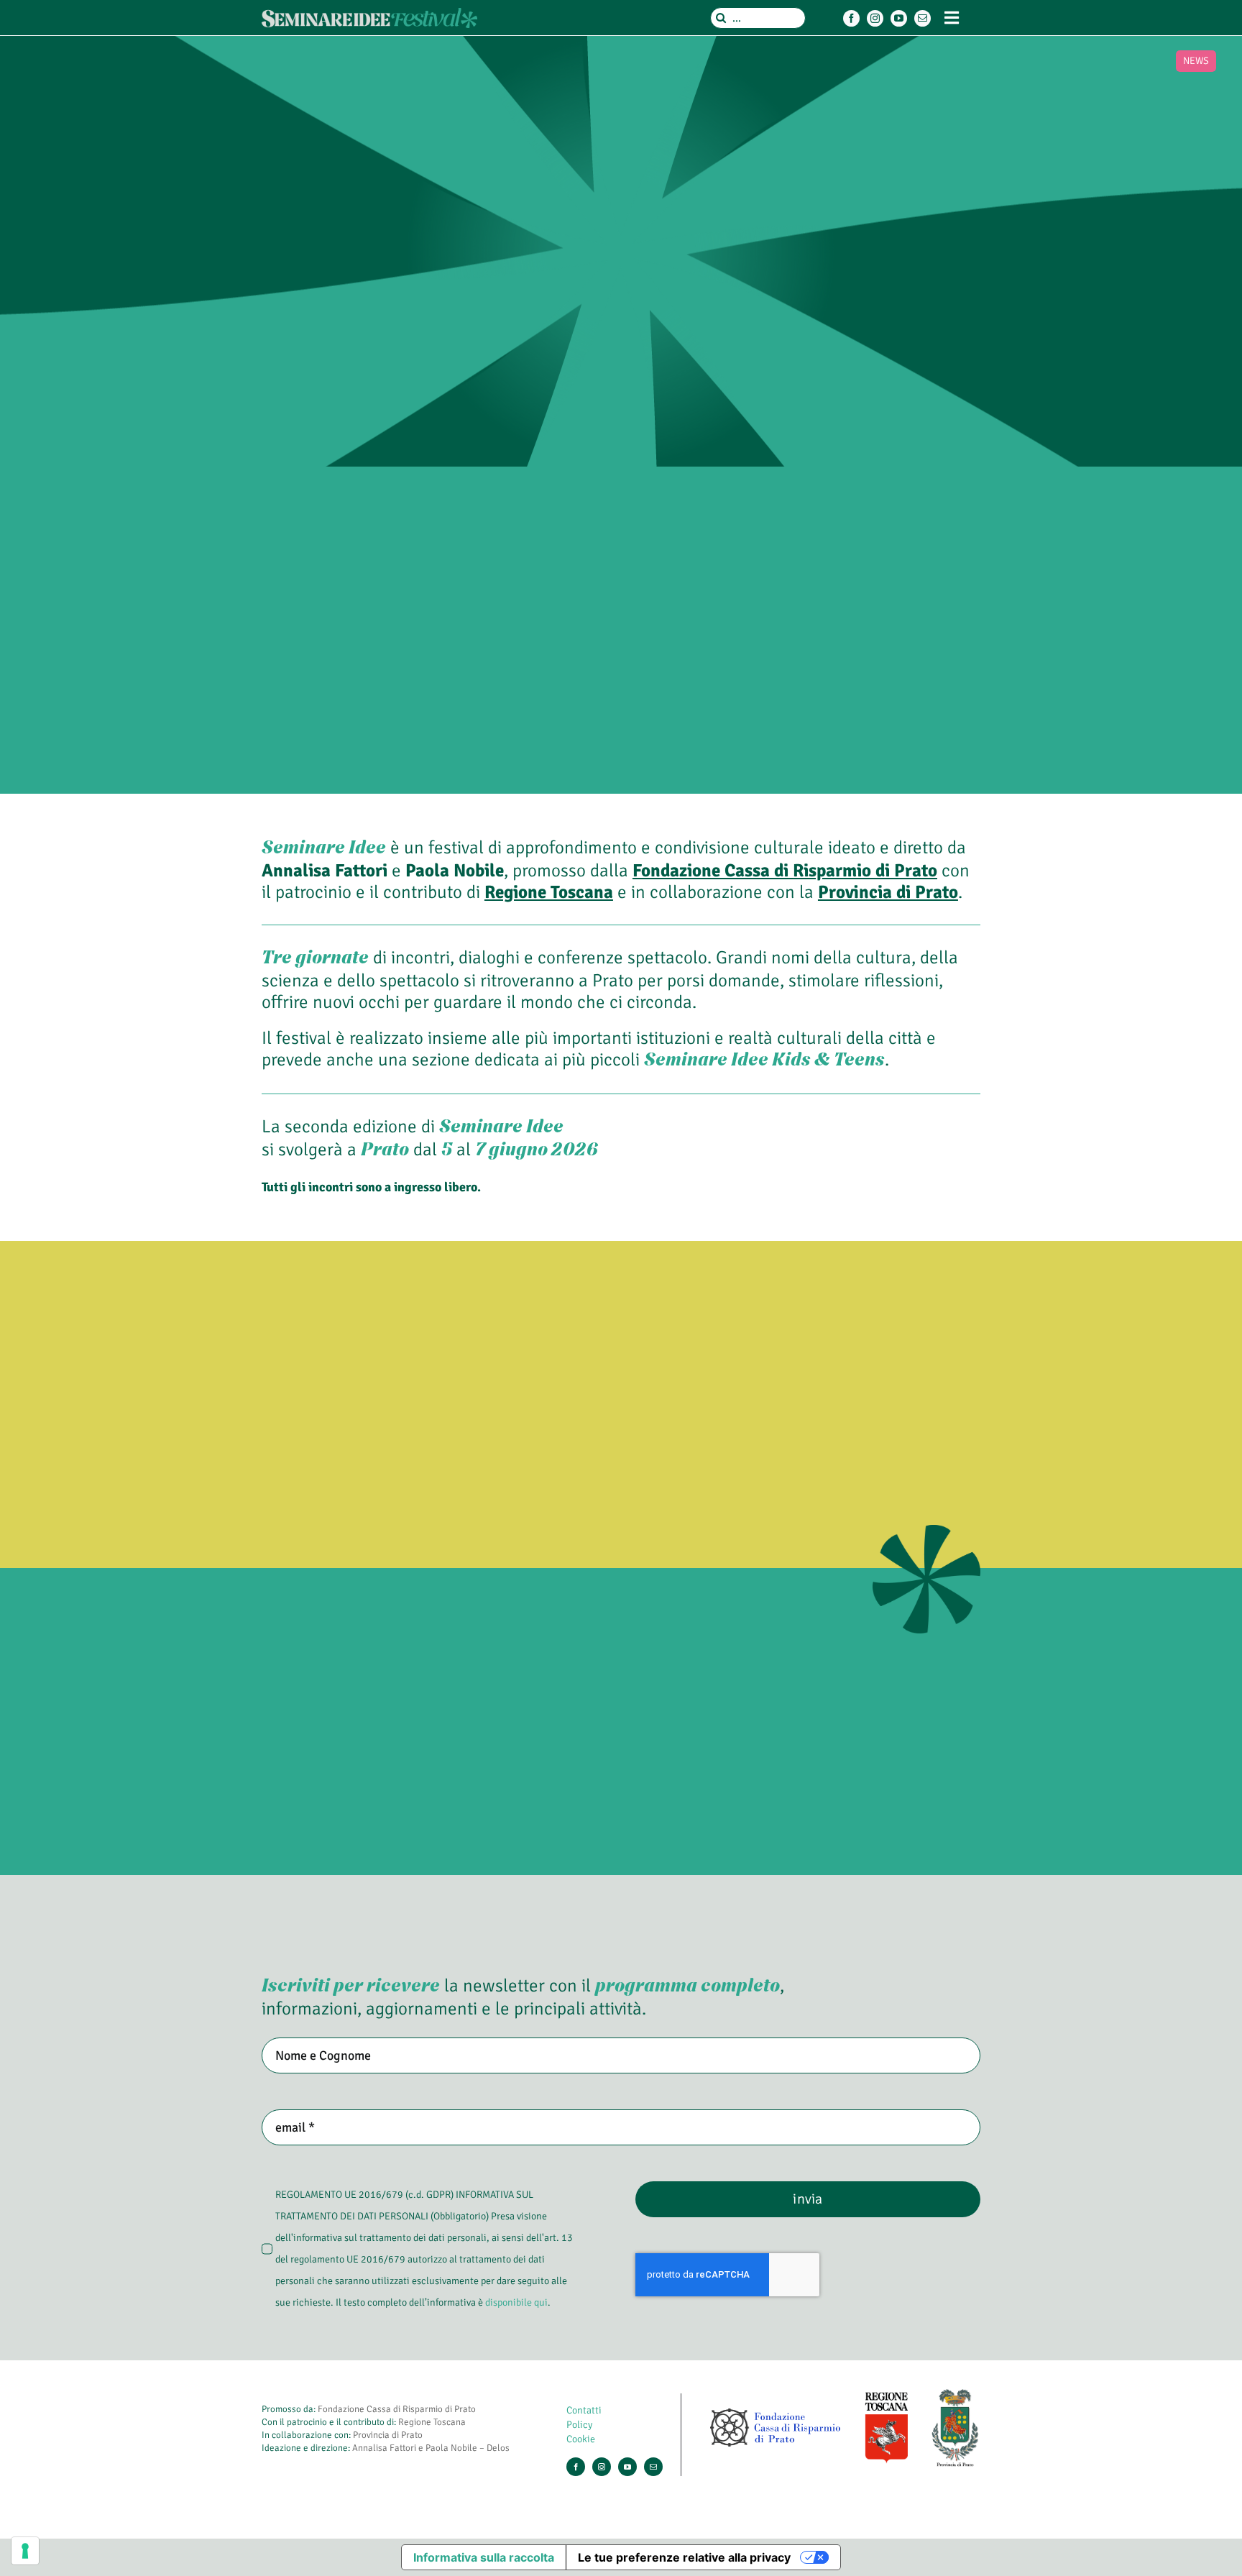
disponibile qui (516, 2302)
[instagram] (875, 18)
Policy (579, 2425)
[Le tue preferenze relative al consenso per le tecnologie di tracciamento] (25, 2551)
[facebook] (851, 18)
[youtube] (899, 18)
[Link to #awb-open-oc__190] (952, 18)
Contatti (584, 2410)
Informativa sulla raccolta (484, 2557)
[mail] (923, 18)
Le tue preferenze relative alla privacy (684, 2557)
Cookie (581, 2439)
